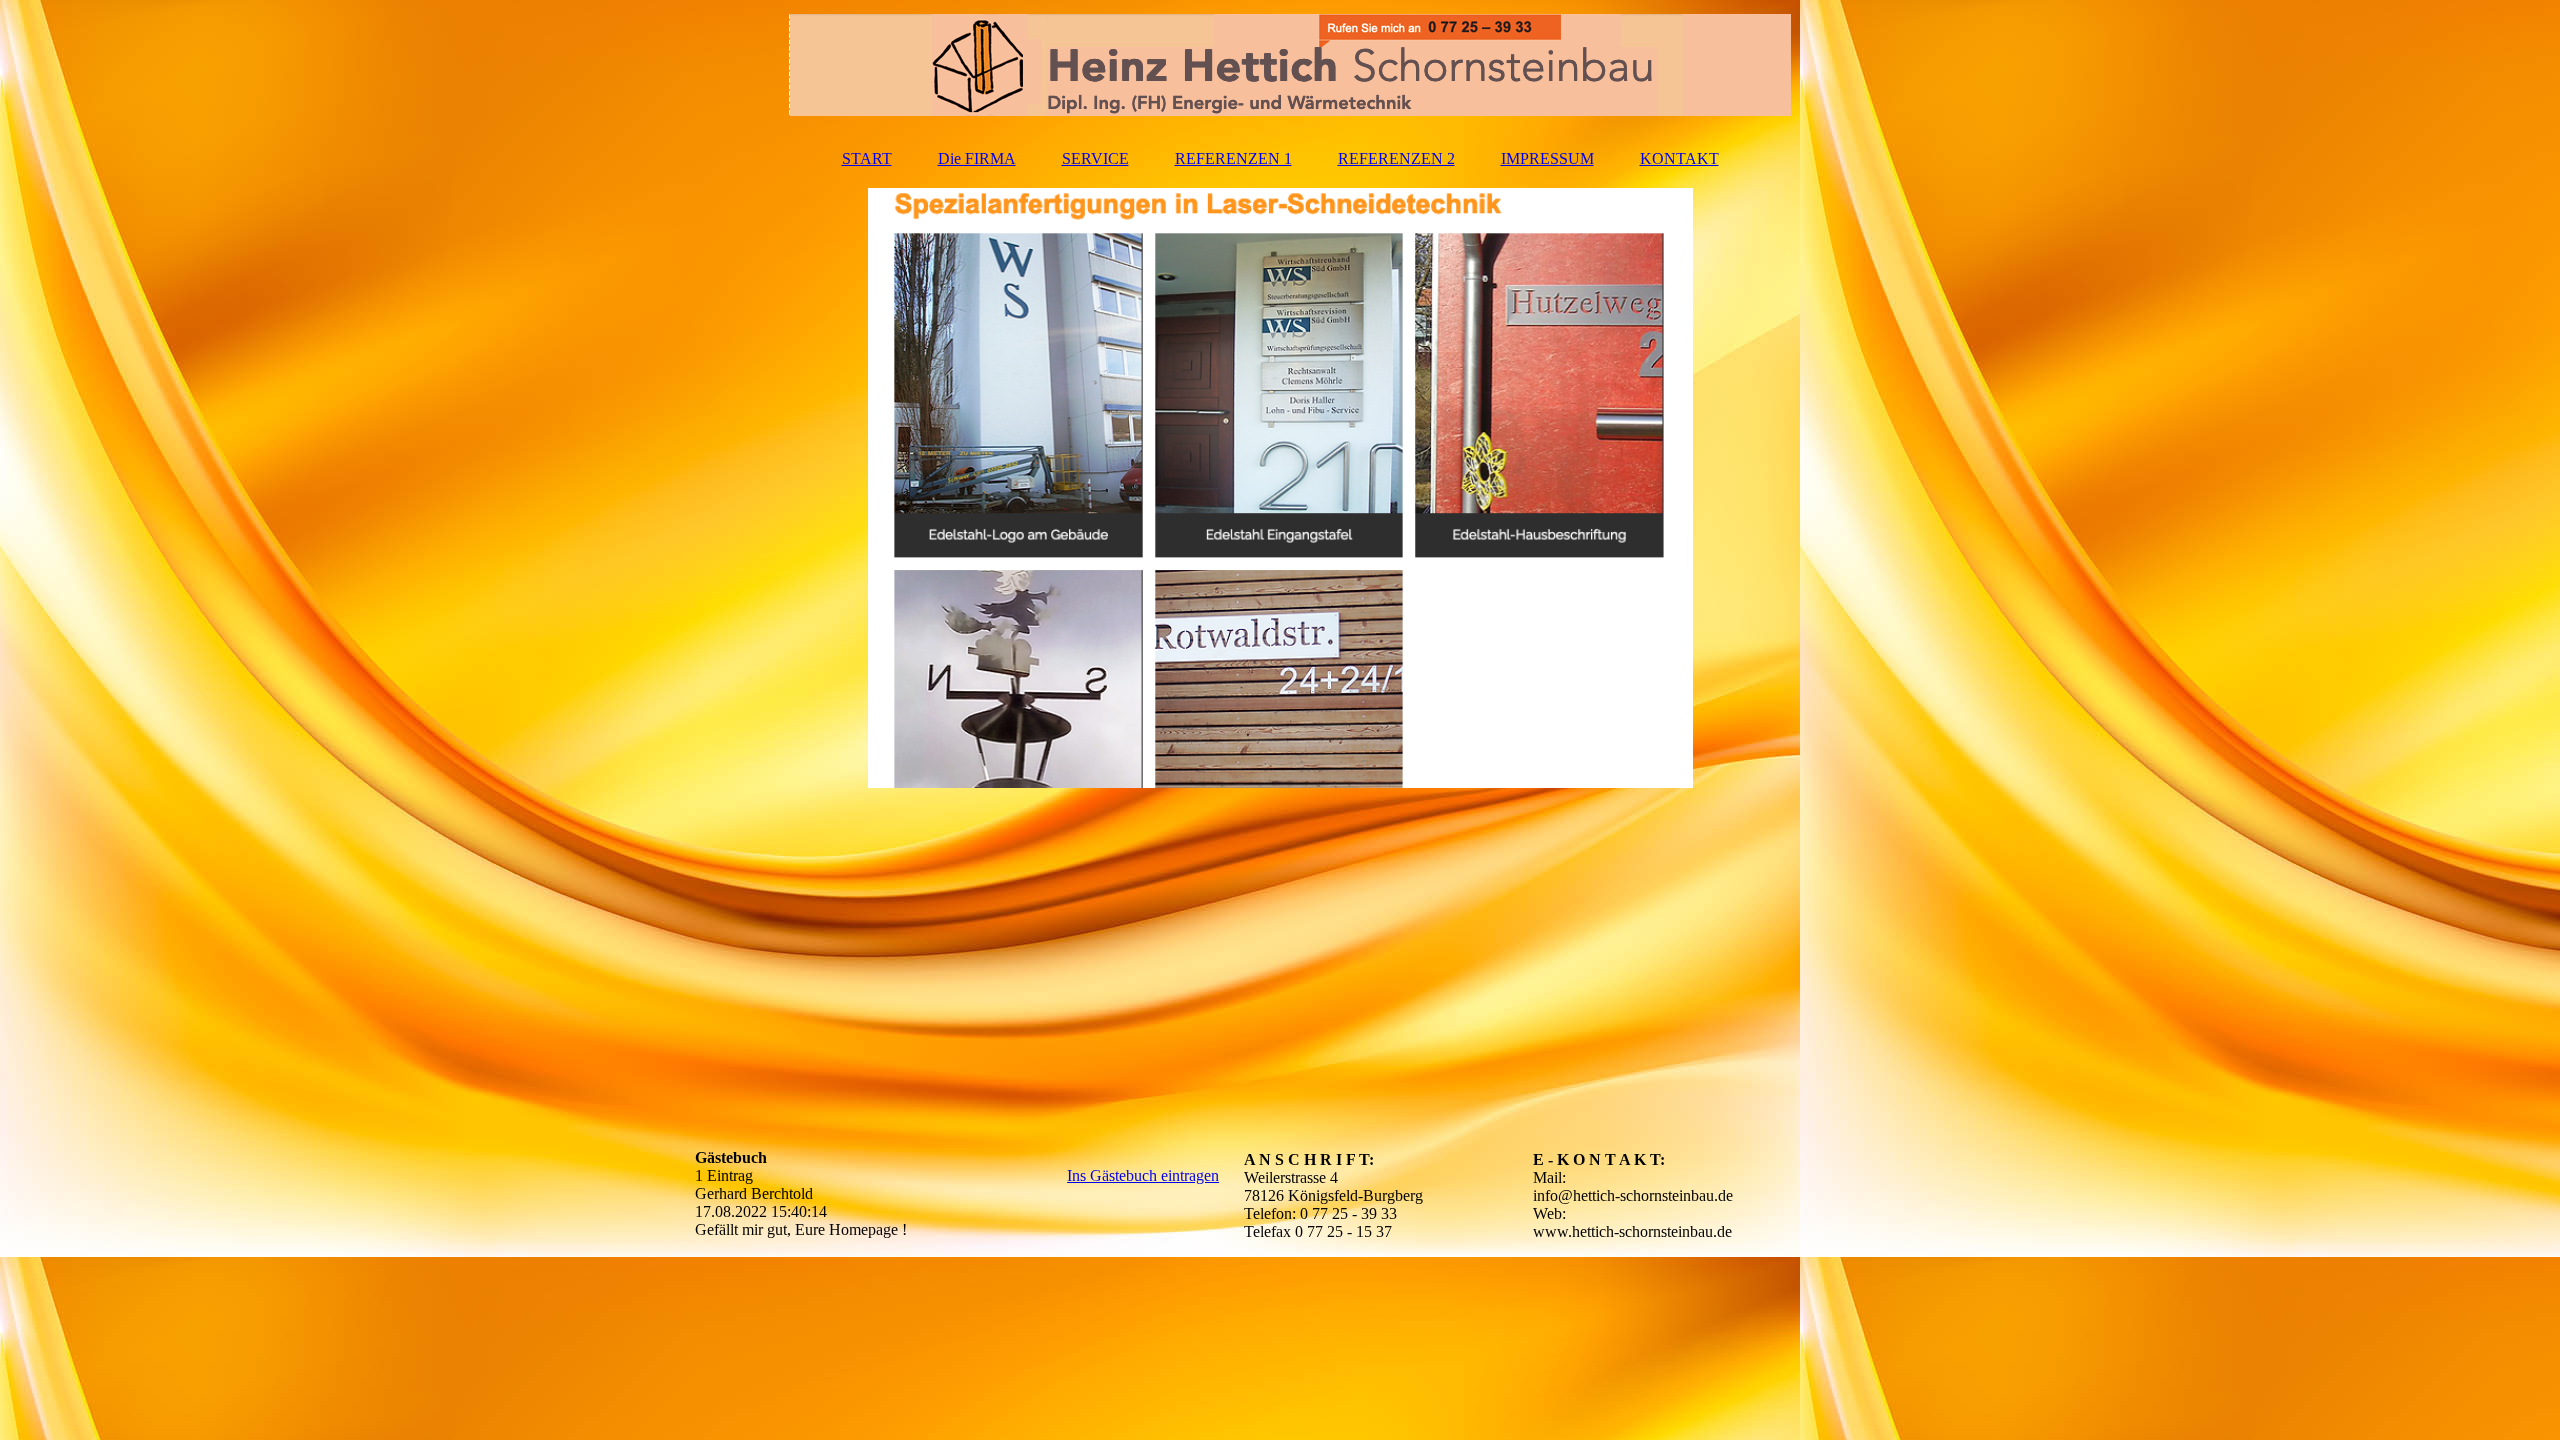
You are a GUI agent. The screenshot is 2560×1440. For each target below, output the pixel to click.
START (867, 158)
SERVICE (1095, 158)
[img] (1280, 65)
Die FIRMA (977, 158)
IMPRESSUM (1547, 158)
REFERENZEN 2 (1396, 158)
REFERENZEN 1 (1233, 158)
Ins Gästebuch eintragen (1143, 1175)
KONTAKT (1679, 158)
